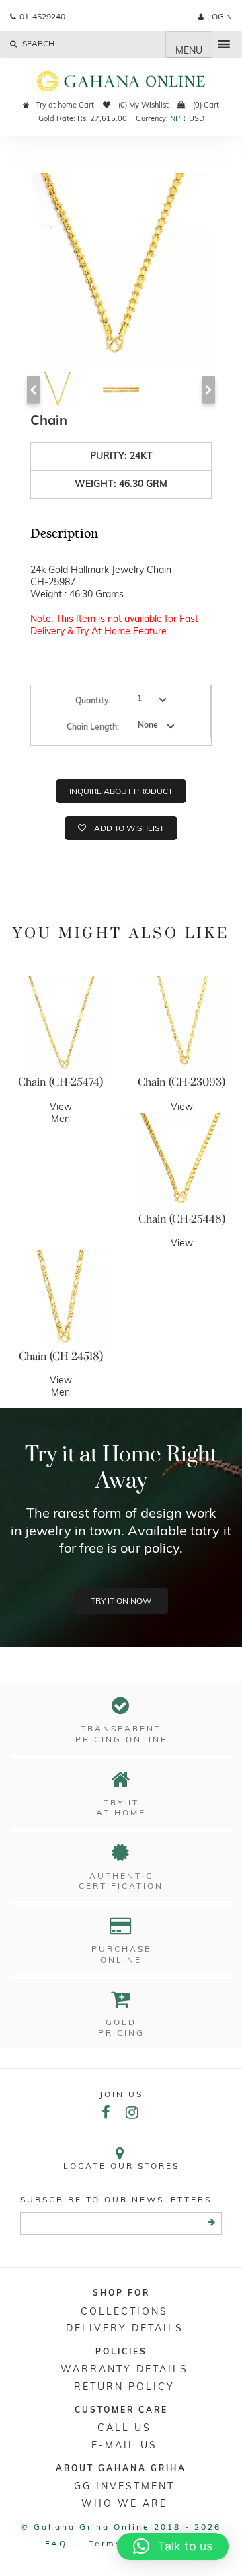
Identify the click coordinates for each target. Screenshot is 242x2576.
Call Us (124, 2428)
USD (197, 118)
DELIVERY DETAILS (125, 2328)
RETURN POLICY (124, 2387)
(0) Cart (205, 105)
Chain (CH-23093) (182, 1082)
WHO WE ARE (124, 2503)
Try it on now (121, 1601)
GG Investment (124, 2486)
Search (37, 43)
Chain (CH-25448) (182, 1219)
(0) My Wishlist (143, 105)
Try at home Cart (65, 105)
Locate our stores (121, 2166)
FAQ (56, 2543)
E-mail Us (124, 2445)
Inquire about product (121, 791)
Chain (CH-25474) (61, 1082)
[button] (173, 2546)
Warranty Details (124, 2369)
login (219, 16)
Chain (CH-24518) (61, 1357)
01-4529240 (42, 16)
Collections (124, 2311)
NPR (178, 118)
